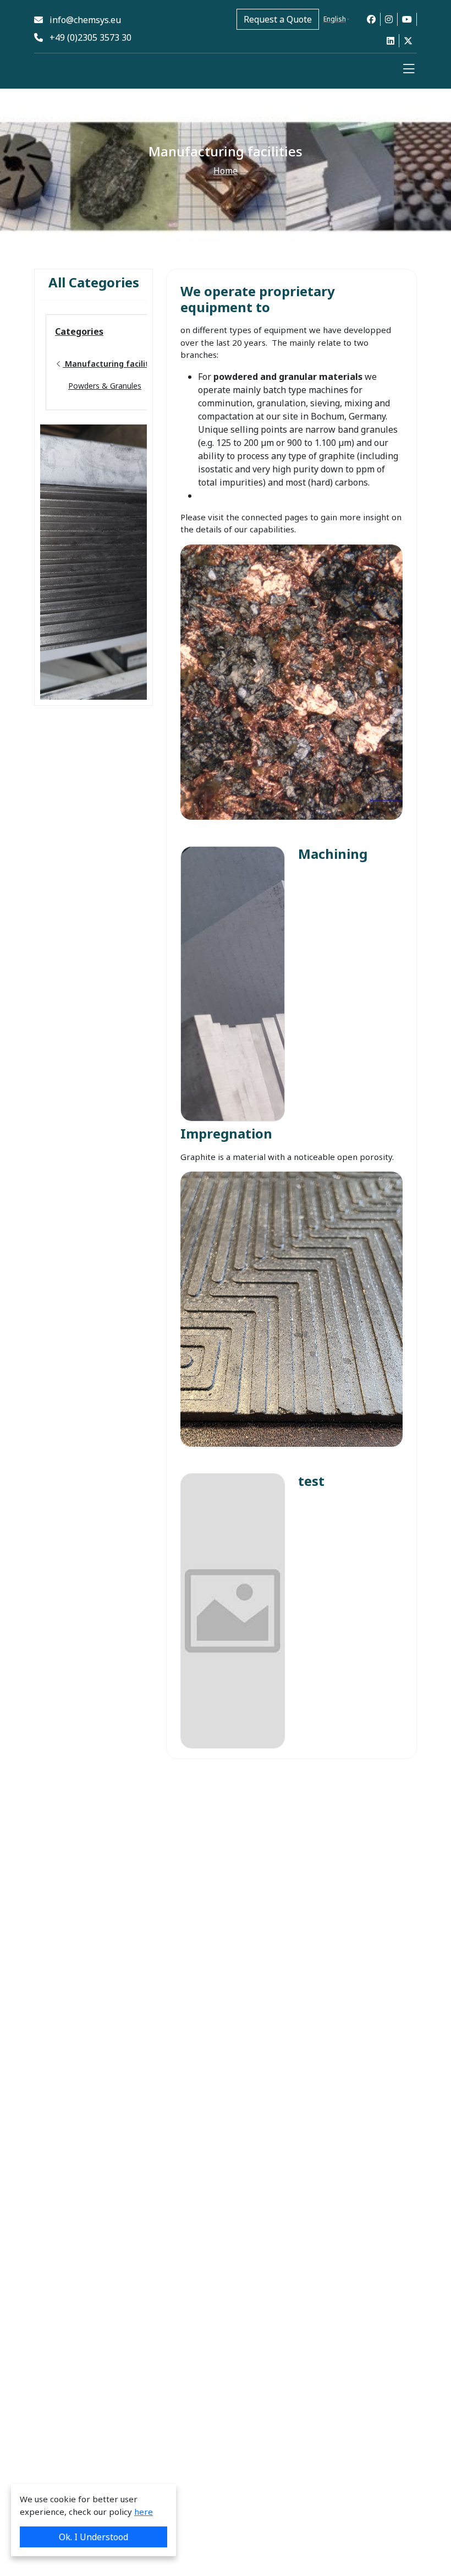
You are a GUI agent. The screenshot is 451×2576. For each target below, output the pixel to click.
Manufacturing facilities (111, 364)
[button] (409, 69)
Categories (79, 331)
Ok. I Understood (94, 2537)
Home (226, 171)
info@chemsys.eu (82, 20)
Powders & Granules (105, 386)
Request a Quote (278, 19)
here (144, 2512)
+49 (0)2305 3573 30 (87, 37)
